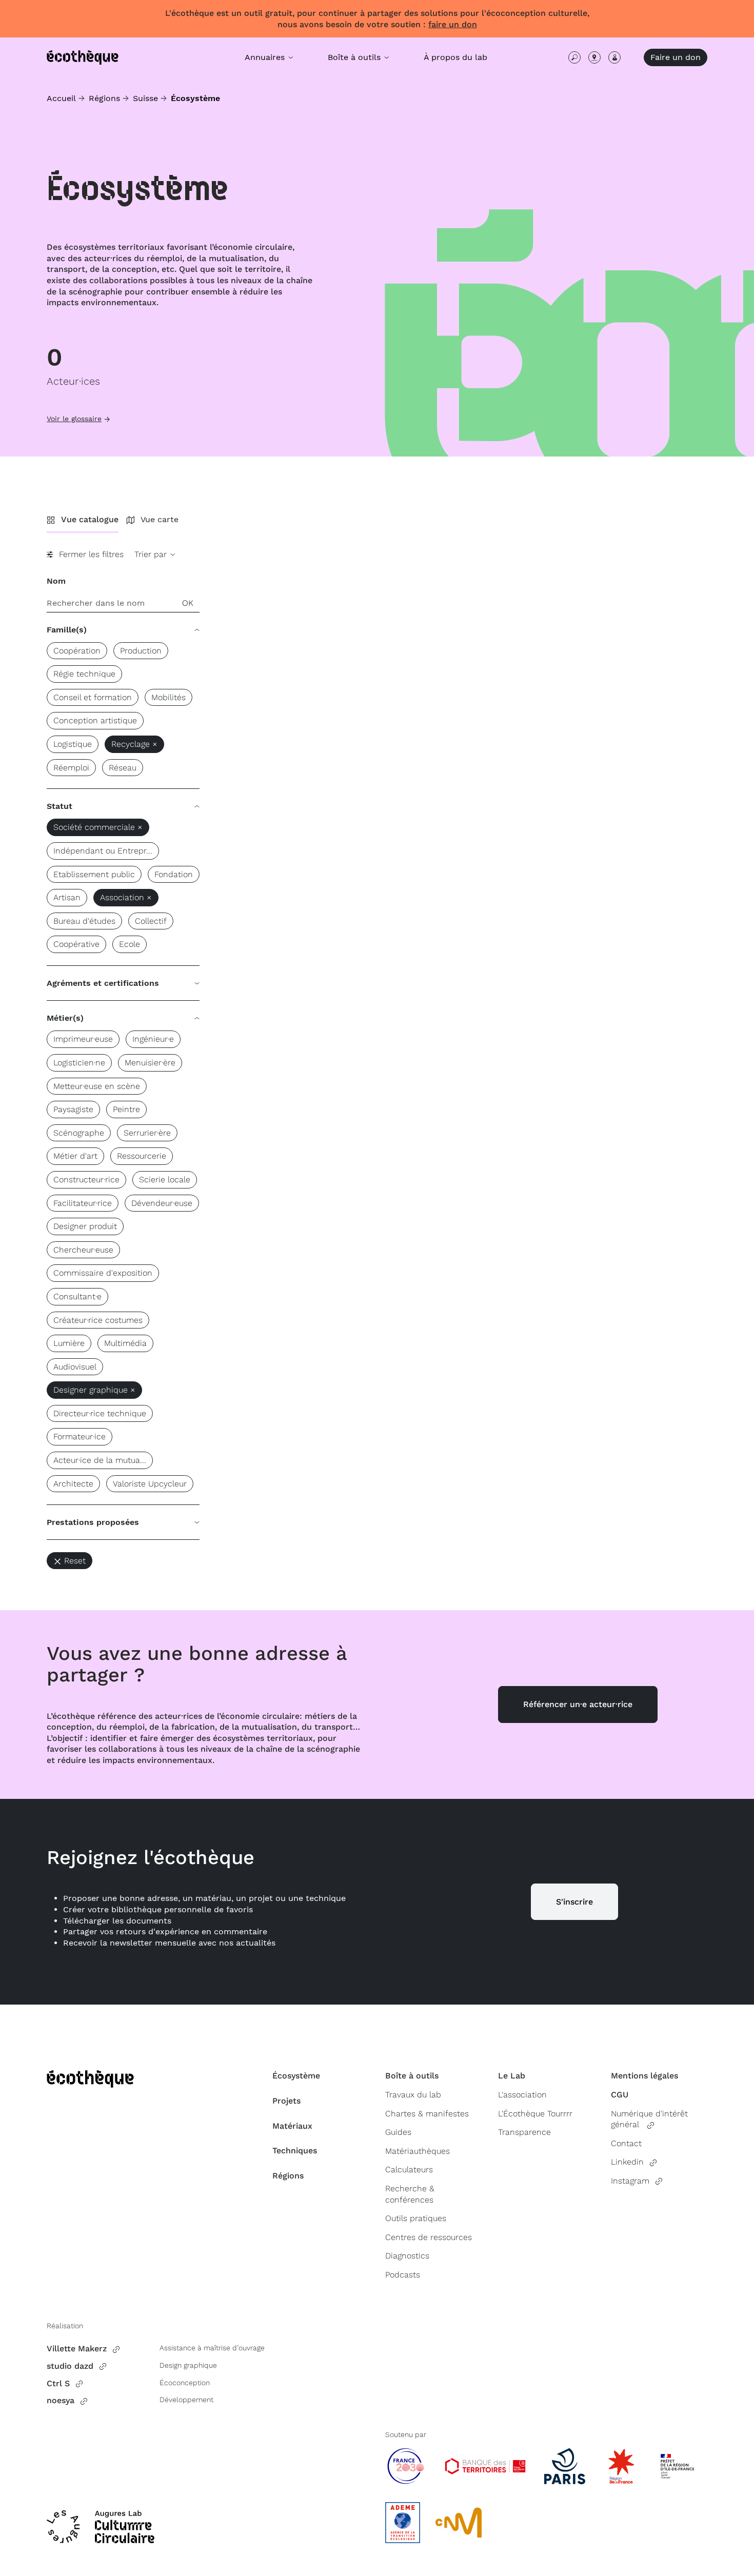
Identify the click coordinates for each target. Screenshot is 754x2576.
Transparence (524, 2132)
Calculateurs (409, 2169)
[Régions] (594, 57)
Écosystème (296, 2076)
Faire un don (676, 57)
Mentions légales (644, 2076)
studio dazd (70, 2366)
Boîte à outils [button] (355, 57)
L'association (522, 2095)
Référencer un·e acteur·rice (578, 1704)
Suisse (145, 98)
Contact (626, 2143)
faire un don (453, 24)
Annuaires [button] (266, 57)
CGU (620, 2095)
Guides (398, 2132)
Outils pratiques (416, 2218)
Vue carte (160, 519)
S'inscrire (574, 1902)
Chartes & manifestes (427, 2114)
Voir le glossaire (74, 419)
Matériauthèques (418, 2151)
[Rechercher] (574, 57)
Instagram (630, 2181)
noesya (61, 2400)
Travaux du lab (413, 2095)
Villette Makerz (77, 2349)
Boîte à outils (412, 2076)
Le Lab (512, 2076)
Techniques (295, 2151)
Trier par (152, 554)
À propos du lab (455, 57)
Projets (286, 2101)
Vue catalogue (90, 519)
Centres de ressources (429, 2237)
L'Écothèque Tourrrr (535, 2114)
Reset (75, 1561)
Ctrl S (58, 2383)
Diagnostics (407, 2256)
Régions (104, 98)
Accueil (61, 98)
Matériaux (292, 2126)
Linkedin (627, 2162)
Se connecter (614, 57)
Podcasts (403, 2275)
